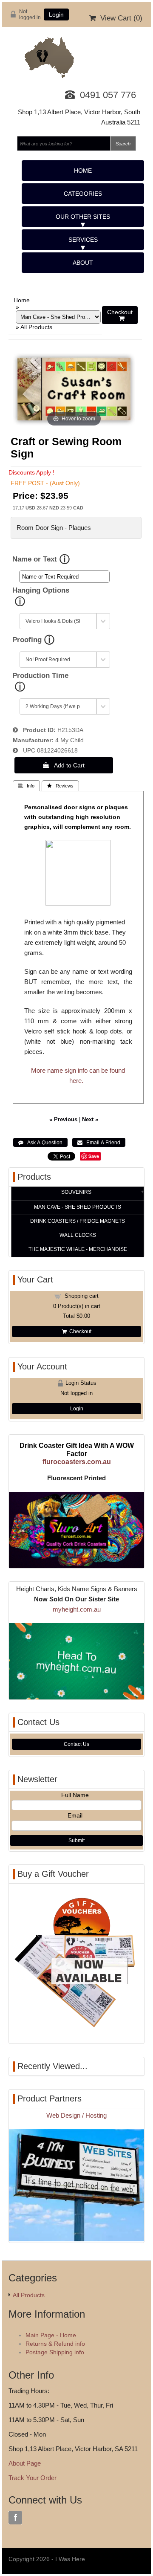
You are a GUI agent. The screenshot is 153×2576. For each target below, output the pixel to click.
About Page (25, 2463)
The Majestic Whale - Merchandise (78, 1249)
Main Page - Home (51, 2335)
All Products (36, 327)
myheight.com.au (77, 1609)
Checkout (79, 1331)
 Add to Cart (64, 765)
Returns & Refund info (55, 2344)
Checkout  (120, 315)
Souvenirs (76, 1192)
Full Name (75, 1795)
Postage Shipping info (55, 2352)
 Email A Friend (99, 1143)
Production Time (40, 676)
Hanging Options (41, 590)
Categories (83, 194)
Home (83, 171)
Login (56, 14)
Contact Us (76, 1744)
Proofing (27, 640)
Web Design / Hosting (76, 2115)
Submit (76, 1841)
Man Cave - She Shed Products (78, 1207)
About (83, 263)
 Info (26, 786)
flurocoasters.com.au (77, 1462)
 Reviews (60, 786)
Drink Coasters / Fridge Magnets (78, 1221)
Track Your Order (33, 2478)
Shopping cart (82, 1296)
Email (75, 1815)
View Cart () (119, 18)
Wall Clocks (78, 1235)
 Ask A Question (40, 1143)
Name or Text (35, 559)
